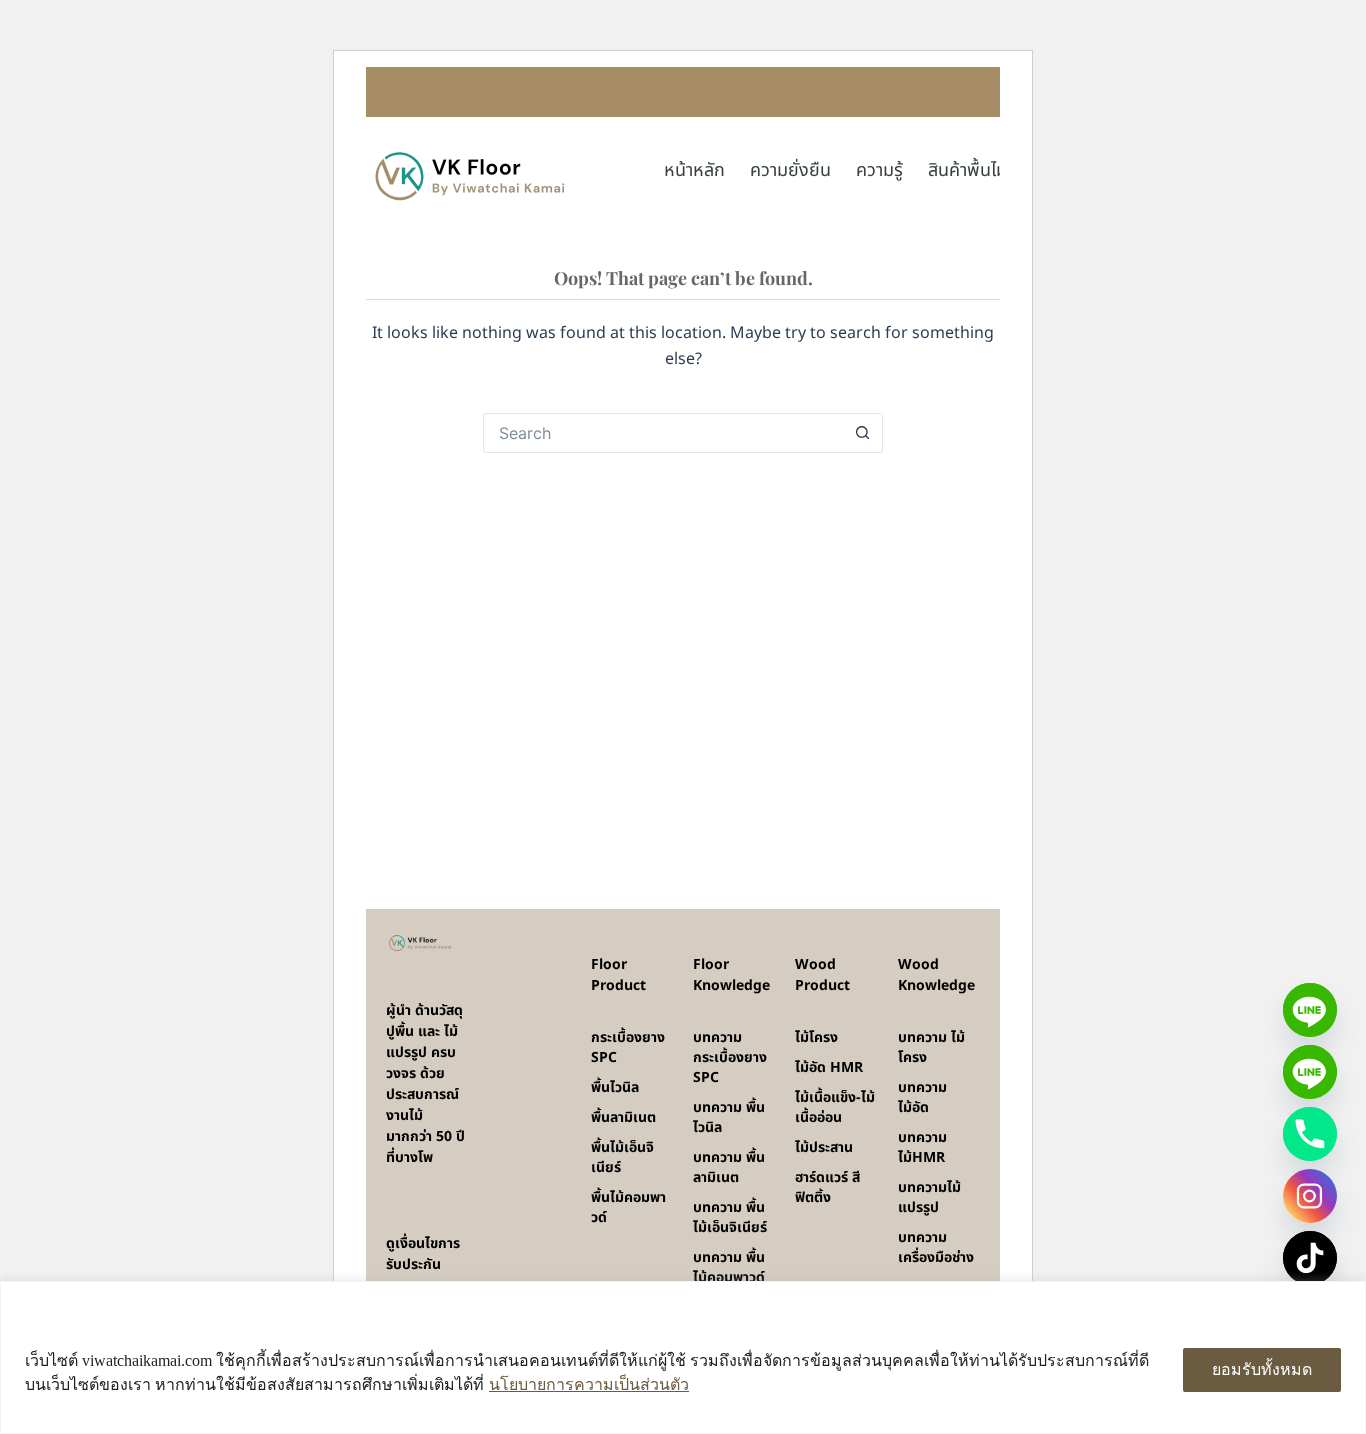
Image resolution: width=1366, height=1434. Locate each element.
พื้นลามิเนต (623, 1117)
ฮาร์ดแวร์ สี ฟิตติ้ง (827, 1187)
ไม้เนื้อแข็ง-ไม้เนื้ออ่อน (835, 1107)
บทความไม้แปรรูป (929, 1197)
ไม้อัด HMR (829, 1067)
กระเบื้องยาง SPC (628, 1047)
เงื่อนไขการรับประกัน (423, 1254)
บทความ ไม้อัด (922, 1097)
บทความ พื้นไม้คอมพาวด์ (729, 1267)
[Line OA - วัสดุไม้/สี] (1310, 1072)
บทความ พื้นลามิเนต (729, 1167)
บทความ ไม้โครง (931, 1047)
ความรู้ (879, 170)
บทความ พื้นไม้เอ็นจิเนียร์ (730, 1217)
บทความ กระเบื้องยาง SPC (730, 1057)
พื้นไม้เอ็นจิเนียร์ (622, 1157)
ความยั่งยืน (790, 170)
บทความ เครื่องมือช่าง (936, 1247)
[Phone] (1310, 1134)
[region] (683, 1357)
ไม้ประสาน (824, 1147)
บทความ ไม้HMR (922, 1147)
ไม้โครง (816, 1037)
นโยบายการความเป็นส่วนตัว (589, 1384)
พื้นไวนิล (615, 1087)
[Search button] (863, 433)
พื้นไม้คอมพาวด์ (628, 1207)
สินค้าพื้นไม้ (967, 170)
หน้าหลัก (694, 170)
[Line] (1310, 1010)
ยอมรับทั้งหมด (1262, 1369)
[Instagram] (1310, 1196)
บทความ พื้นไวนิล (729, 1117)
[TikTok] (1310, 1258)
